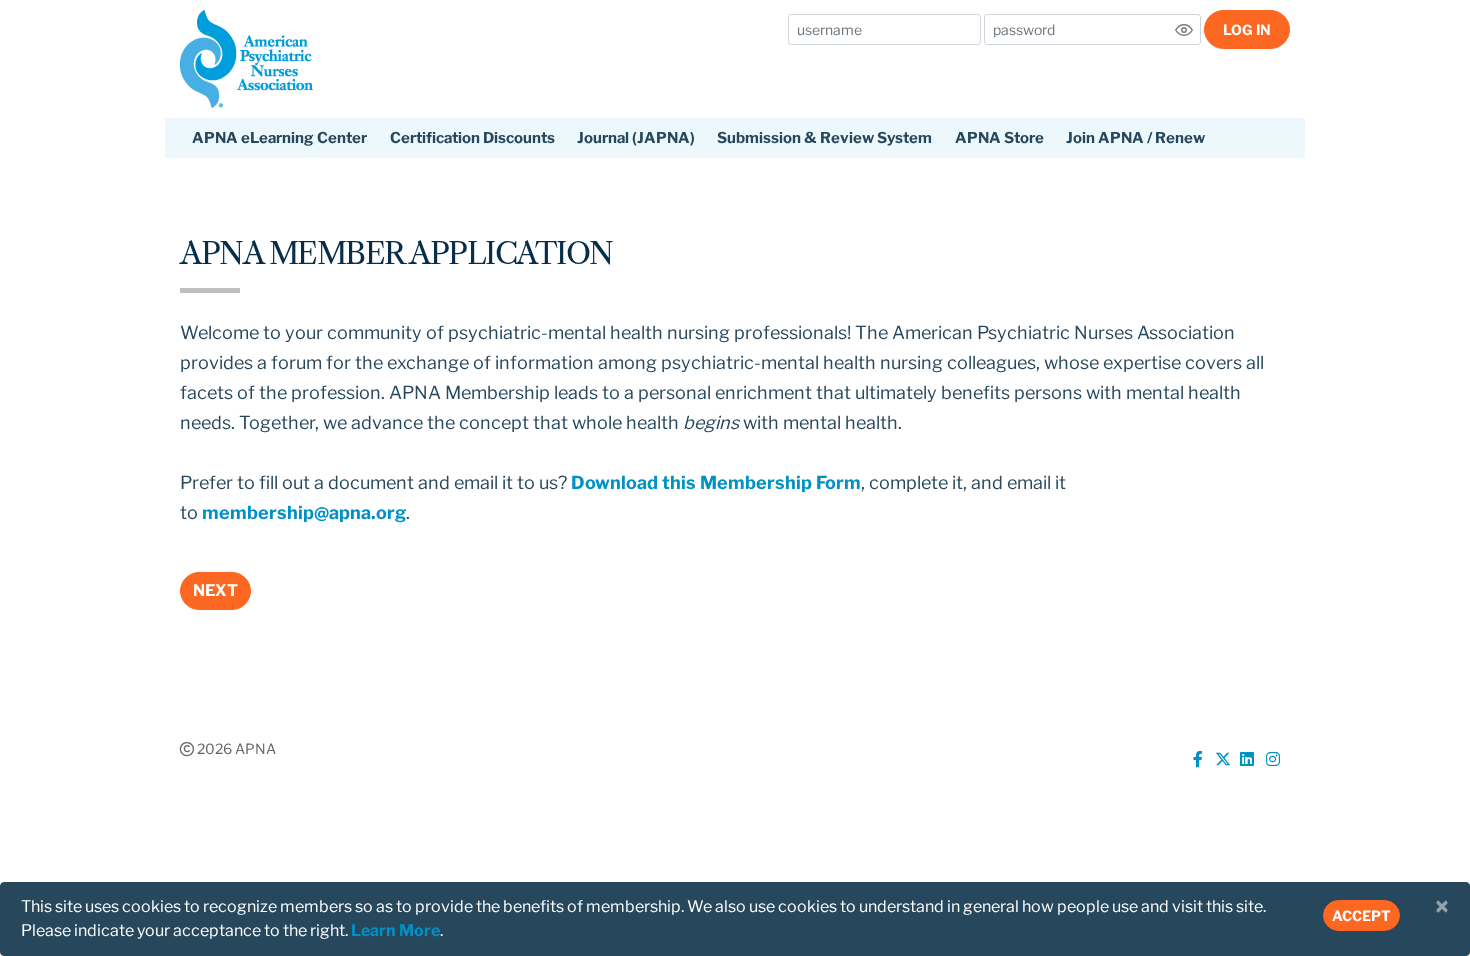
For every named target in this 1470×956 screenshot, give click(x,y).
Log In (1247, 29)
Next (215, 590)
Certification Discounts (472, 138)
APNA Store (999, 138)
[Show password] (1184, 30)
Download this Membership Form (716, 482)
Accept (1361, 915)
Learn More (395, 930)
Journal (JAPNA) (636, 138)
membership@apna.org (304, 512)
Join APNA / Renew (1135, 138)
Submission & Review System (824, 138)
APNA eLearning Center (279, 138)
